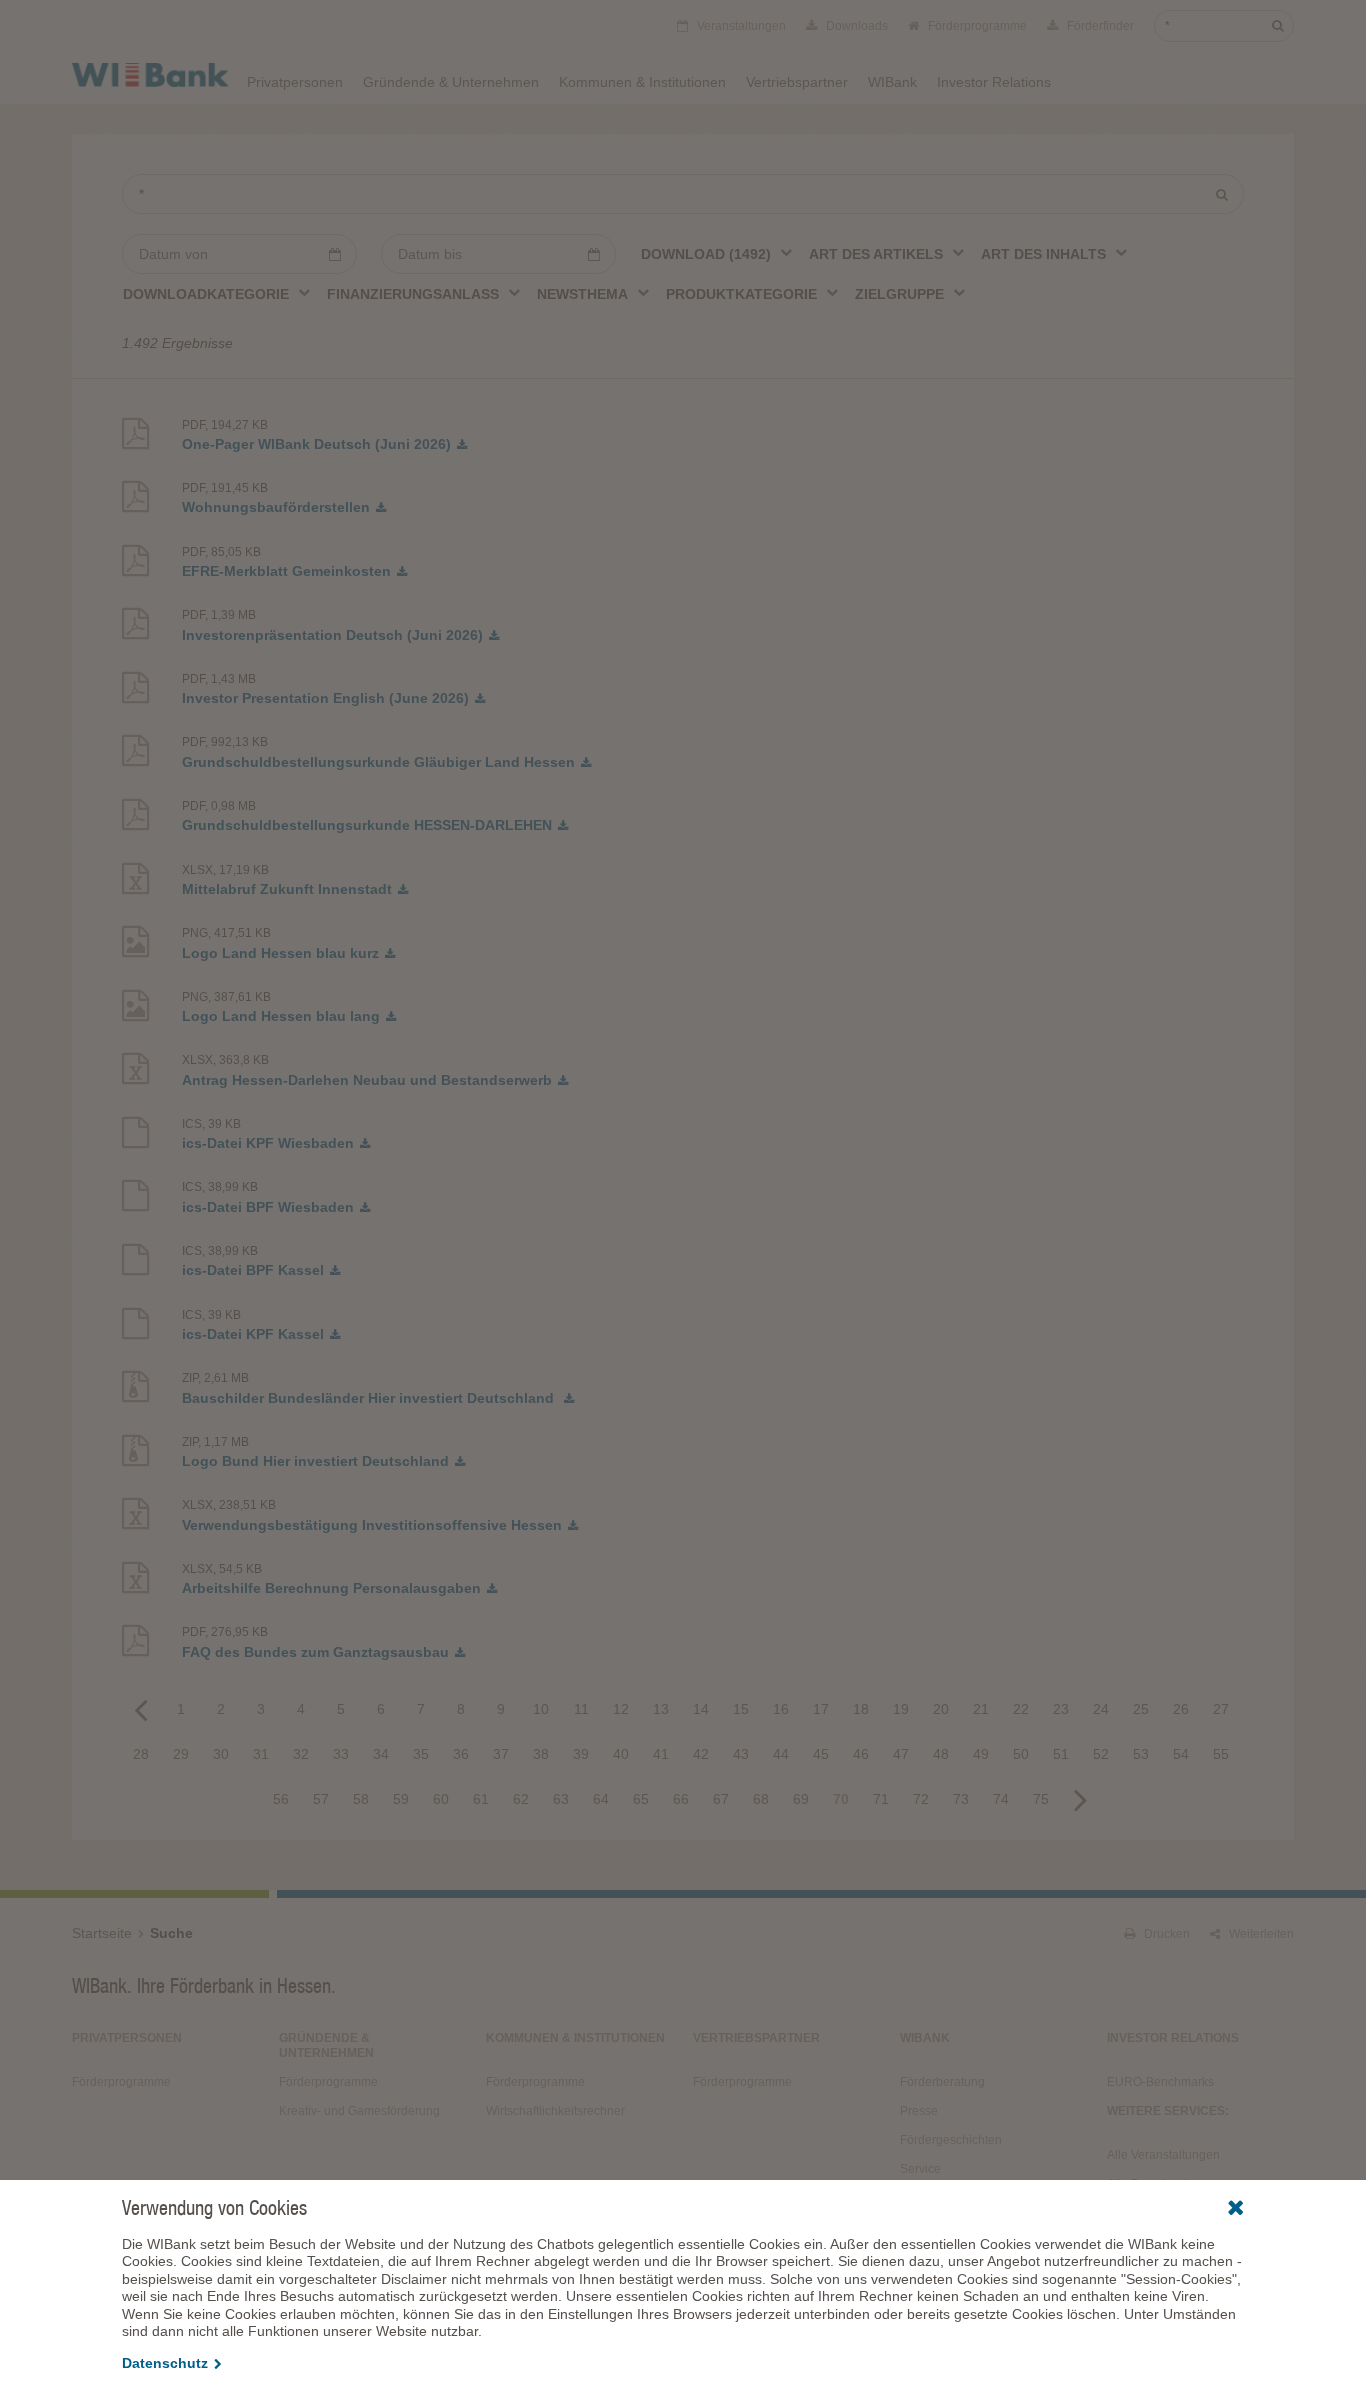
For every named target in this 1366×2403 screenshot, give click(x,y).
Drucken (1165, 1934)
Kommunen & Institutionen (642, 82)
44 (781, 1754)
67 (721, 1799)
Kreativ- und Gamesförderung (359, 2111)
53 (1141, 1754)
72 (921, 1799)
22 (1021, 1709)
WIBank (892, 82)
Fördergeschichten (951, 2140)
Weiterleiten (1260, 1934)
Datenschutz (165, 2363)
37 (501, 1754)
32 (301, 1754)
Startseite (102, 1933)
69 (801, 1799)
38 (541, 1754)
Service (920, 2169)
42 (701, 1754)
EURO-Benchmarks (1160, 2082)
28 (141, 1754)
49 (981, 1754)
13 (661, 1709)
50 (1021, 1754)
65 (641, 1799)
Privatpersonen (295, 82)
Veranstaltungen (740, 26)
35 (421, 1754)
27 (1221, 1709)
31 (261, 1754)
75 (1041, 1799)
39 (581, 1754)
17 (821, 1709)
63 (561, 1799)
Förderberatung (942, 2082)
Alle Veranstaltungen (1163, 2155)
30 (221, 1754)
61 (481, 1799)
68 (761, 1799)
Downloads (855, 26)
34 (381, 1754)
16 (781, 1709)
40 (621, 1754)
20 (941, 1709)
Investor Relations (994, 82)
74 (1001, 1799)
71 (881, 1799)
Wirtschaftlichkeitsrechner (555, 2111)
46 (861, 1754)
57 (321, 1799)
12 (621, 1709)
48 (941, 1754)
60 (441, 1799)
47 (901, 1754)
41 (661, 1754)
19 (901, 1709)
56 (281, 1799)
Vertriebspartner (797, 82)
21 (981, 1709)
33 (341, 1754)
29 (181, 1754)
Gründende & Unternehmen (451, 82)
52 (1101, 1754)
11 (581, 1709)
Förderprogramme (976, 26)
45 (821, 1754)
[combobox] (717, 253)
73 (961, 1799)
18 (861, 1709)
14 (701, 1709)
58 (361, 1799)
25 (1141, 1709)
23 (1061, 1709)
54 (1181, 1754)
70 (841, 1799)
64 (601, 1799)
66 (681, 1799)
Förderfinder (1099, 26)
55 (1221, 1754)
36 (461, 1754)
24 (1101, 1709)
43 (741, 1754)
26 (1181, 1709)
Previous (141, 1709)
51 (1061, 1754)
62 (521, 1799)
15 (741, 1709)
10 (541, 1709)
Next (1081, 1799)
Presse (919, 2111)
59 (401, 1799)
